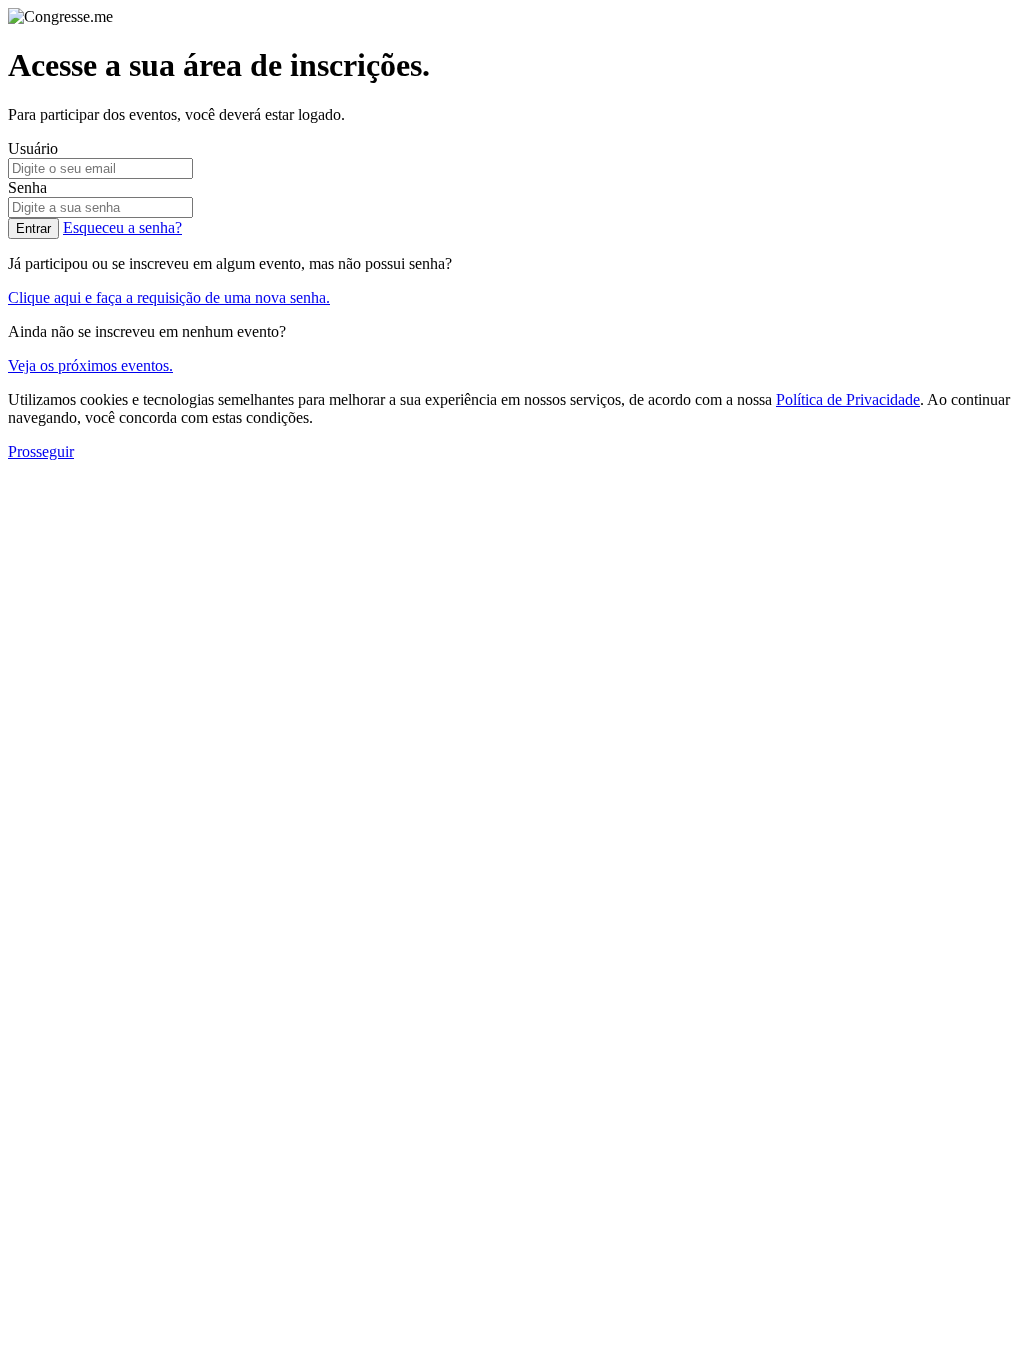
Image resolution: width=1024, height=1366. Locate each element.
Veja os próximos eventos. (90, 365)
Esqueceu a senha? (122, 227)
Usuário (33, 148)
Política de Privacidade (848, 399)
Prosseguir (41, 451)
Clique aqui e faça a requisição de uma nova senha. (169, 297)
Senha (27, 187)
